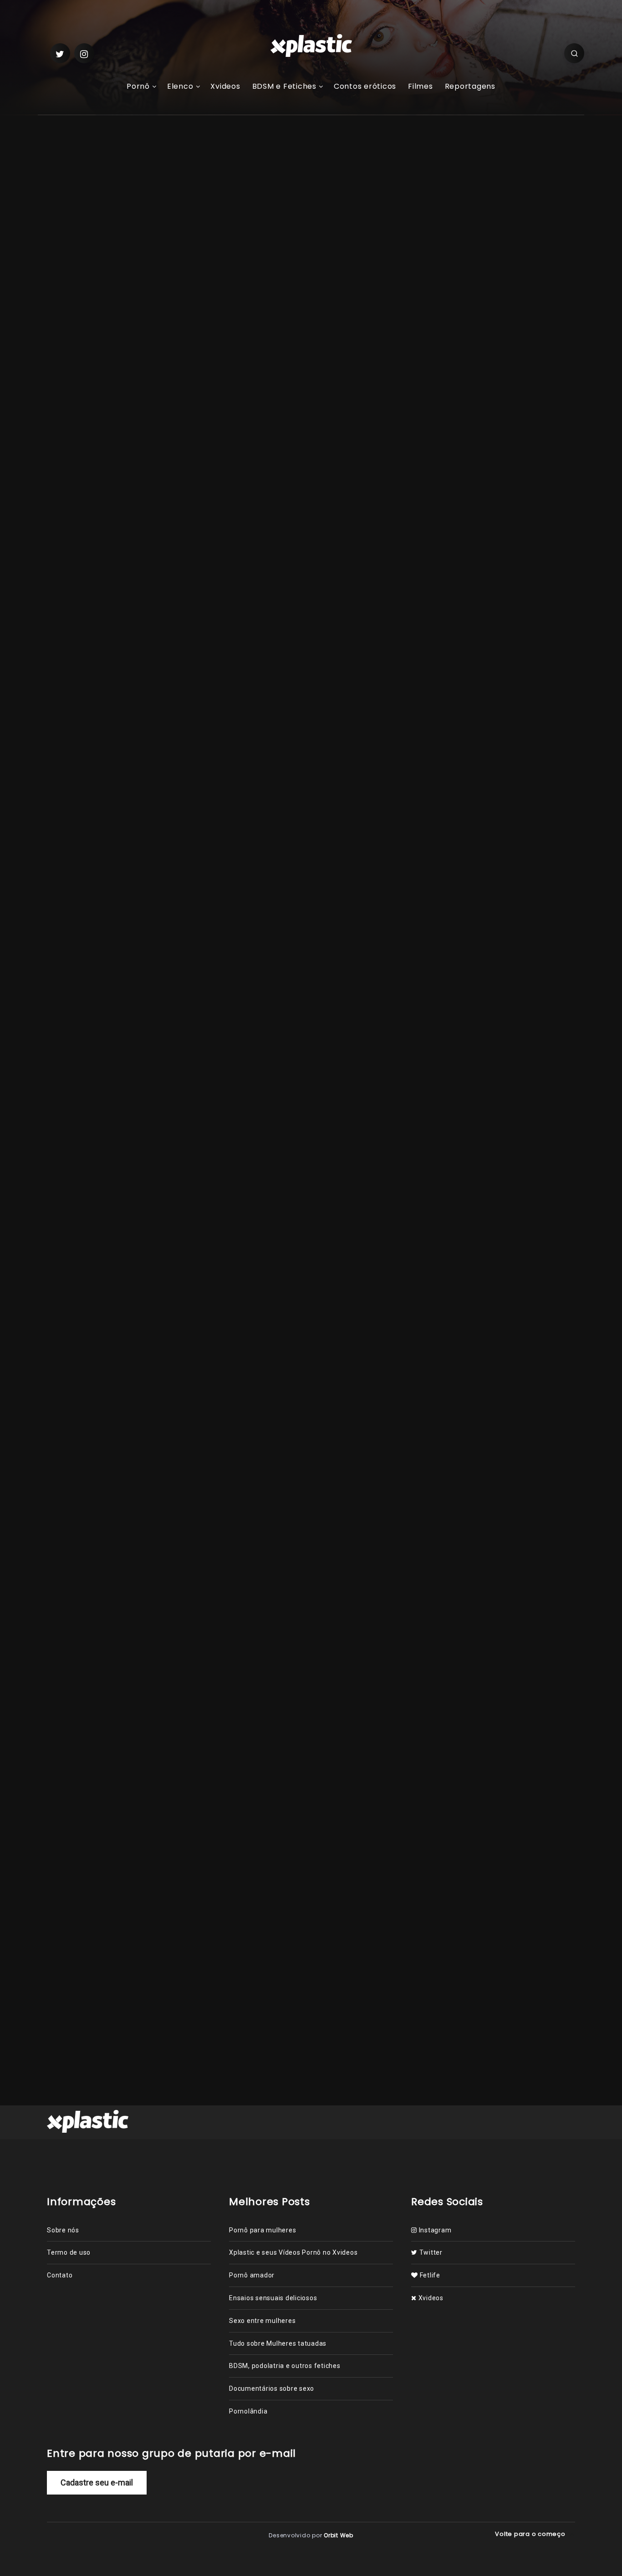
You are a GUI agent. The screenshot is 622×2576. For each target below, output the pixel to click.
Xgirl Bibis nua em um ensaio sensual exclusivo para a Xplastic (519, 701)
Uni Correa (286, 1489)
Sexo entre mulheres (262, 2321)
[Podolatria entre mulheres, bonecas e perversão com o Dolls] (448, 289)
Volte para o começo (531, 2534)
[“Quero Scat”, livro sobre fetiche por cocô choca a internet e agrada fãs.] (448, 350)
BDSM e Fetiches (284, 87)
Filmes (421, 87)
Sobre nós (63, 2230)
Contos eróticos (365, 87)
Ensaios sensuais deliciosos (273, 2298)
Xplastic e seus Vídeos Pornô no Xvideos (293, 2252)
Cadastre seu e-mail (97, 2482)
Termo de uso (69, 2252)
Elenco (180, 87)
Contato (60, 2275)
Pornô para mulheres (263, 2230)
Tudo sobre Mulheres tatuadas (278, 2343)
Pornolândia (190, 932)
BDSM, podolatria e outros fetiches (285, 2366)
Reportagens (470, 87)
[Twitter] (60, 53)
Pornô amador (252, 2275)
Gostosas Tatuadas (227, 1489)
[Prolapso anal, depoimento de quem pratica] (448, 239)
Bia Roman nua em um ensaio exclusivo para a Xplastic (517, 639)
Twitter (430, 2252)
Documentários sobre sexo (272, 2388)
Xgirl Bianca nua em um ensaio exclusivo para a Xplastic (90, 1807)
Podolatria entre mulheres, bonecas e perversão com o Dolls (523, 292)
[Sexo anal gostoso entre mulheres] (448, 190)
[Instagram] (84, 53)
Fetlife (429, 2275)
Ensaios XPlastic (159, 1489)
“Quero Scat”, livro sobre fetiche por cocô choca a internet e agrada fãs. (521, 353)
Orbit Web (339, 2535)
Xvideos (225, 87)
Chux (171, 903)
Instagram (434, 2230)
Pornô (138, 87)
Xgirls (94, 404)
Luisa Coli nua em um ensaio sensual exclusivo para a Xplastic (345, 1807)
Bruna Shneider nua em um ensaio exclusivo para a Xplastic (219, 1807)
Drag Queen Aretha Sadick (315, 888)
